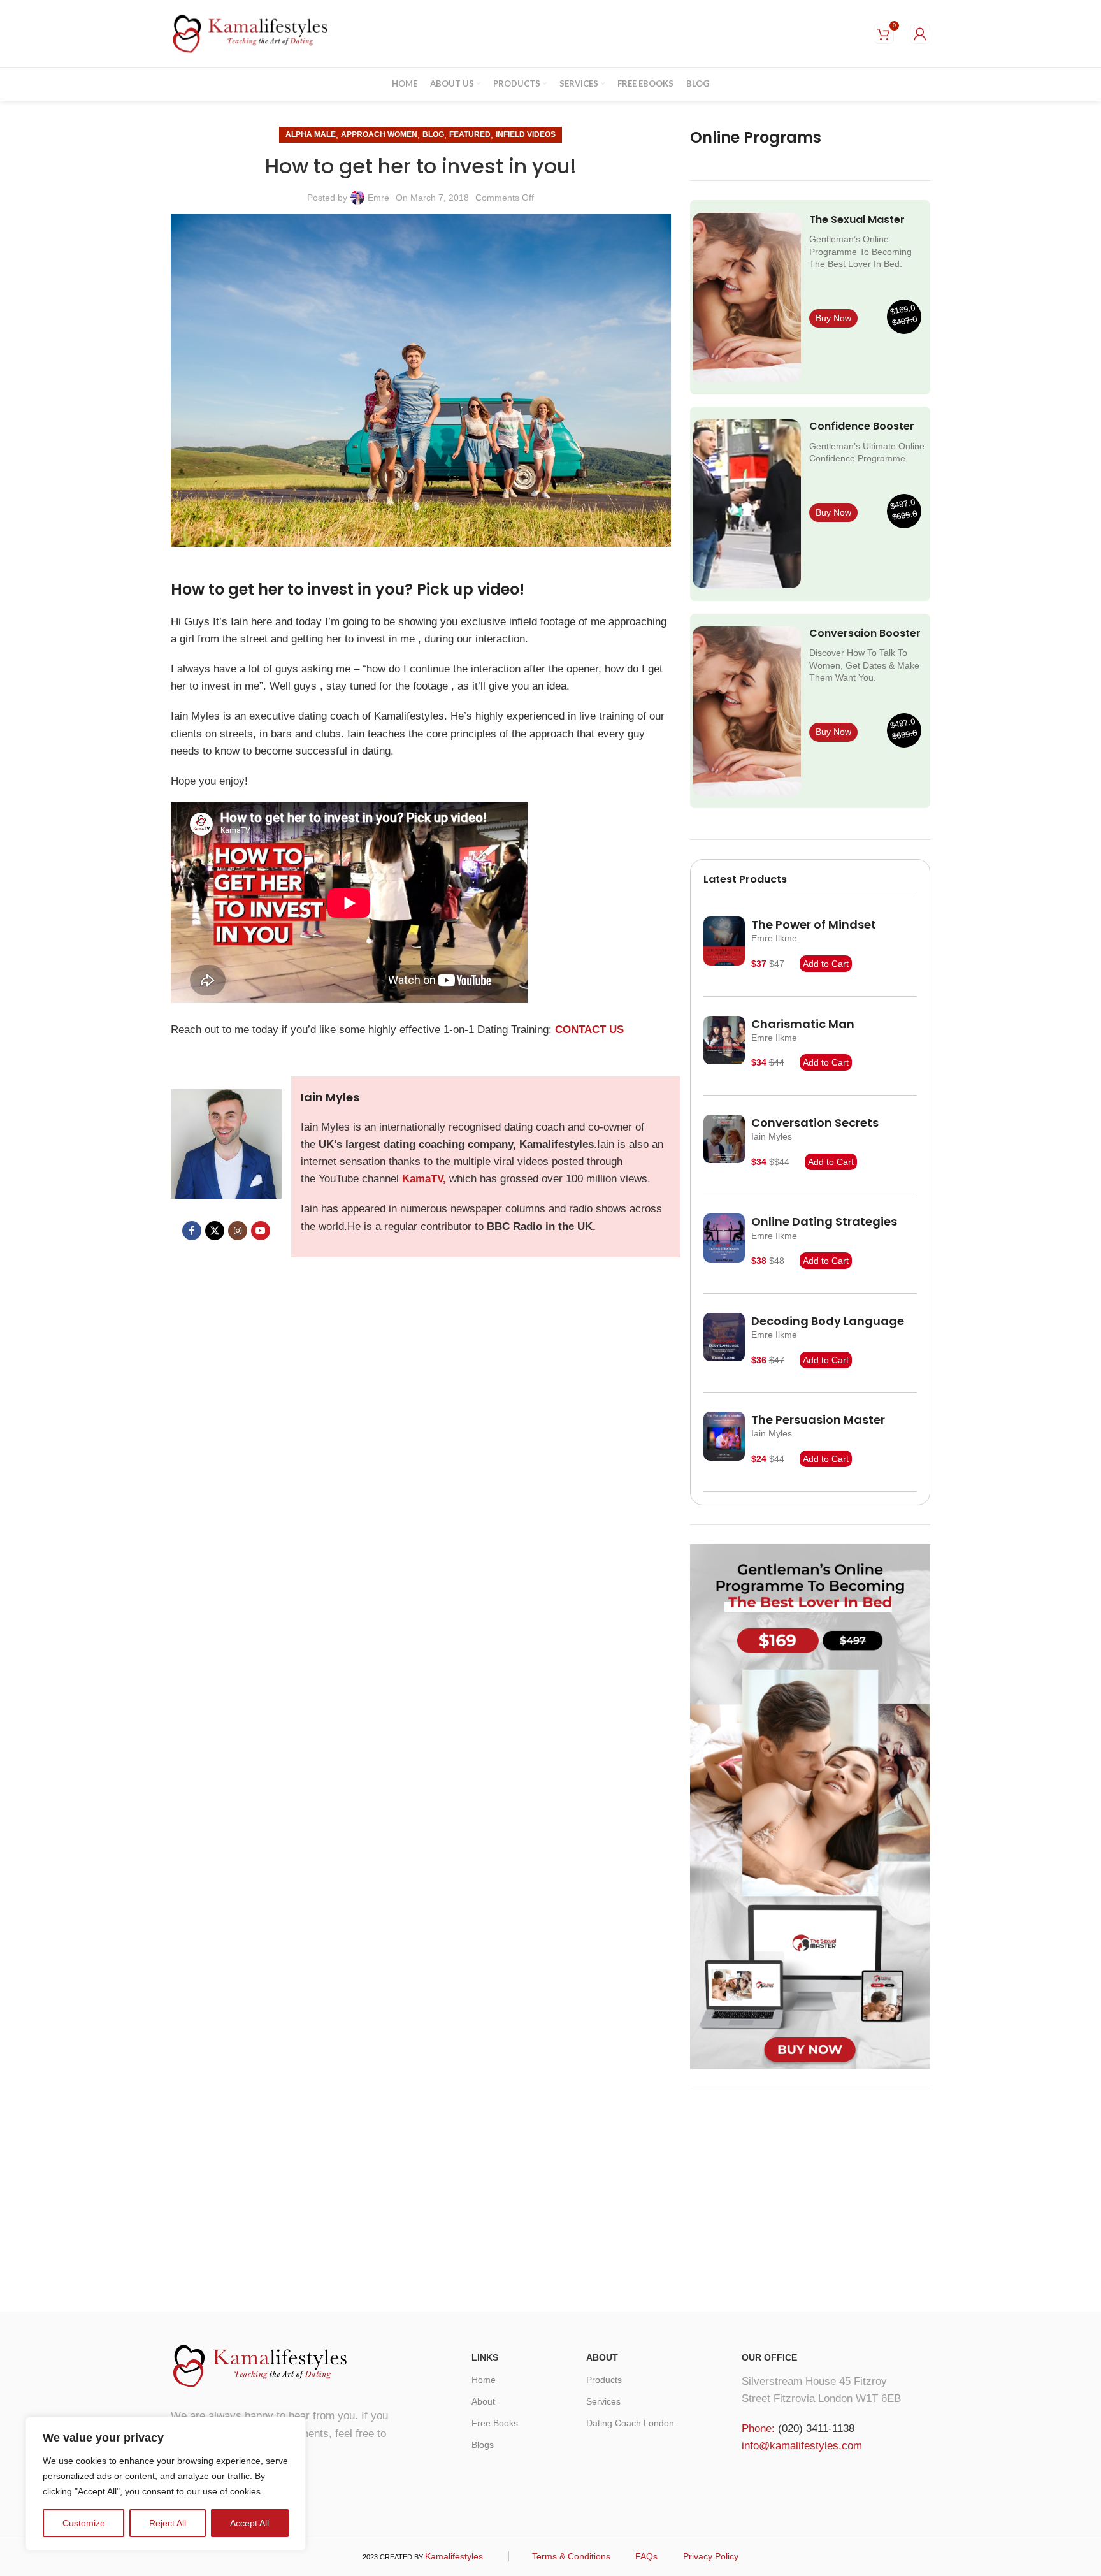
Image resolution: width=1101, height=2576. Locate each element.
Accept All (249, 2523)
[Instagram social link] (238, 1231)
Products (604, 2380)
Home (484, 2380)
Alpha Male (311, 134)
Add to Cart (826, 964)
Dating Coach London (630, 2423)
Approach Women (379, 134)
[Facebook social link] (192, 1231)
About (483, 2401)
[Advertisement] (810, 2197)
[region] (166, 2484)
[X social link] (215, 1231)
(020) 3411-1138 (816, 2428)
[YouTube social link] (261, 1231)
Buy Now (833, 318)
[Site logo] (250, 33)
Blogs (483, 2445)
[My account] (920, 34)
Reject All (168, 2523)
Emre (378, 198)
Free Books (495, 2423)
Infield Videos (526, 134)
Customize (84, 2523)
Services (603, 2401)
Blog (433, 134)
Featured (470, 134)
